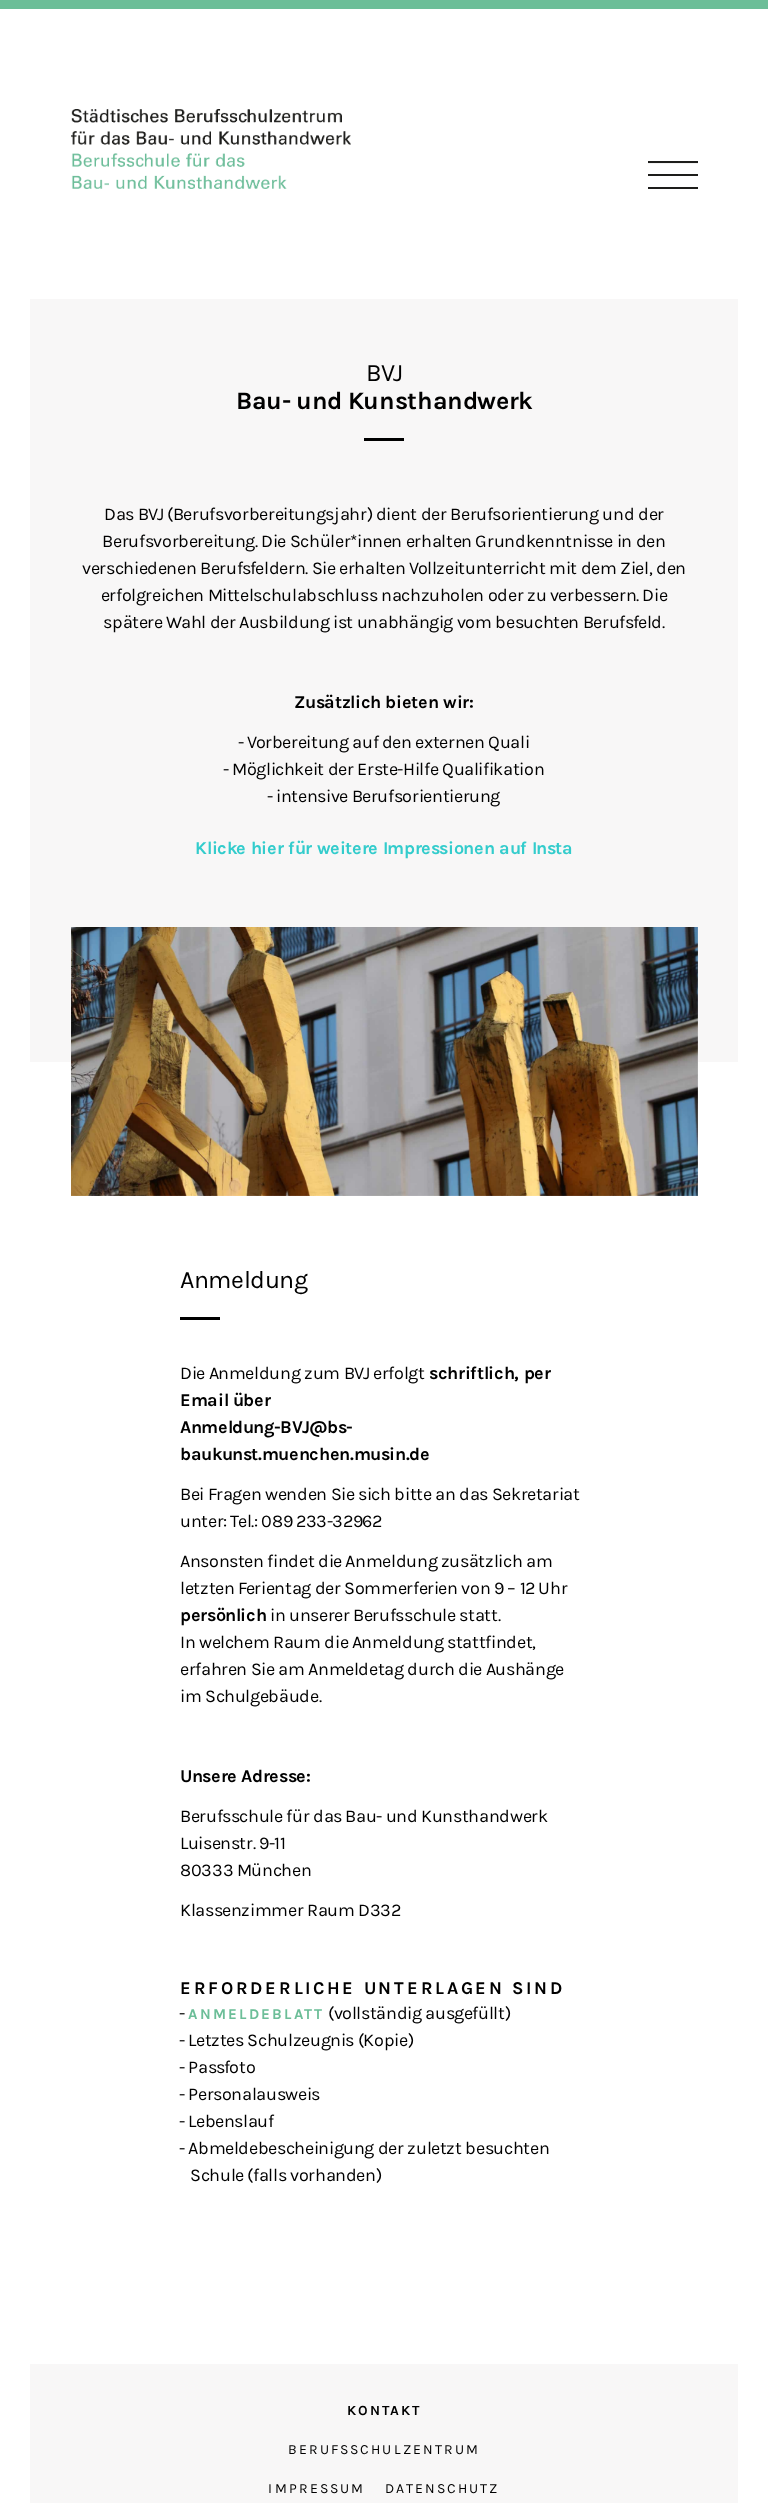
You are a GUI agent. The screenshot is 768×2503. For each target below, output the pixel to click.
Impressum (316, 2488)
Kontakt (384, 2410)
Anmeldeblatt (256, 2014)
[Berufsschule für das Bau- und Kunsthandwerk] (211, 147)
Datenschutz (442, 2488)
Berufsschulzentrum (384, 2449)
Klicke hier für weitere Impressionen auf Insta (383, 848)
